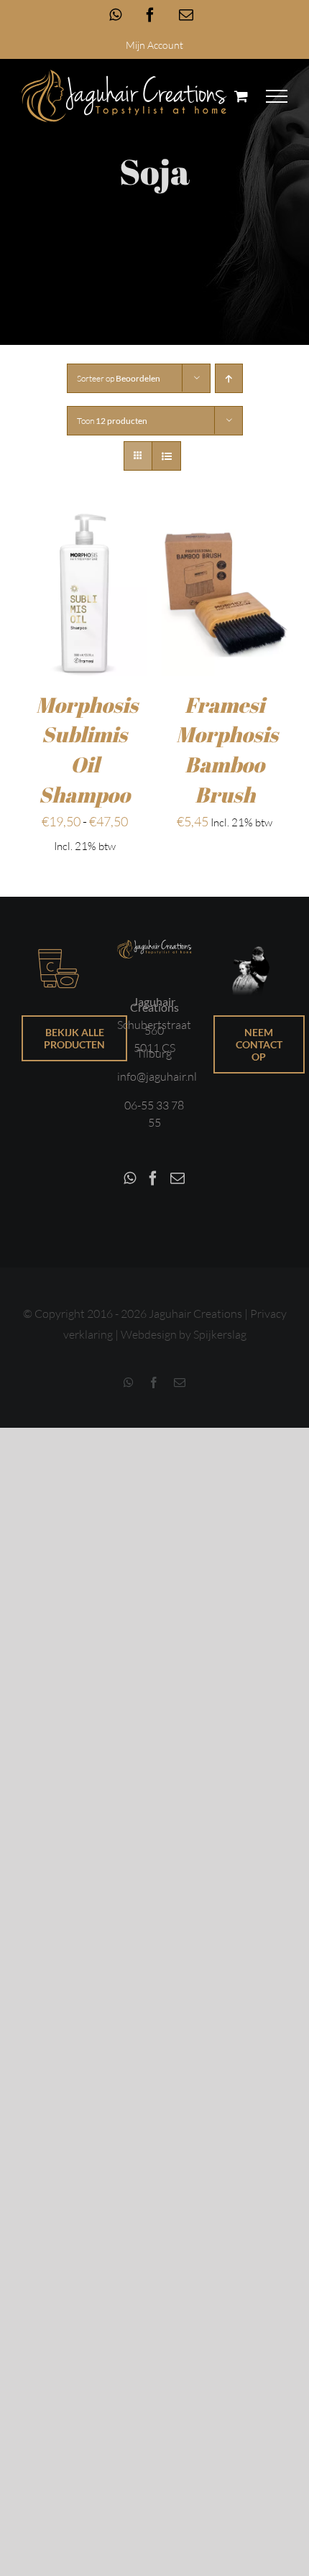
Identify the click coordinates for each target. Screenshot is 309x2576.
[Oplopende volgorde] (229, 378)
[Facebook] (153, 1178)
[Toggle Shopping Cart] (241, 96)
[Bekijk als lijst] (166, 456)
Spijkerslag (220, 1334)
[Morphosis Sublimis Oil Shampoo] (84, 525)
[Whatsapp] (130, 1178)
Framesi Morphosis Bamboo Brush (227, 750)
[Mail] (177, 1178)
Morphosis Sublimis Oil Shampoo (87, 750)
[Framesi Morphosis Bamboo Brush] (225, 525)
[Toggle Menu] (277, 96)
